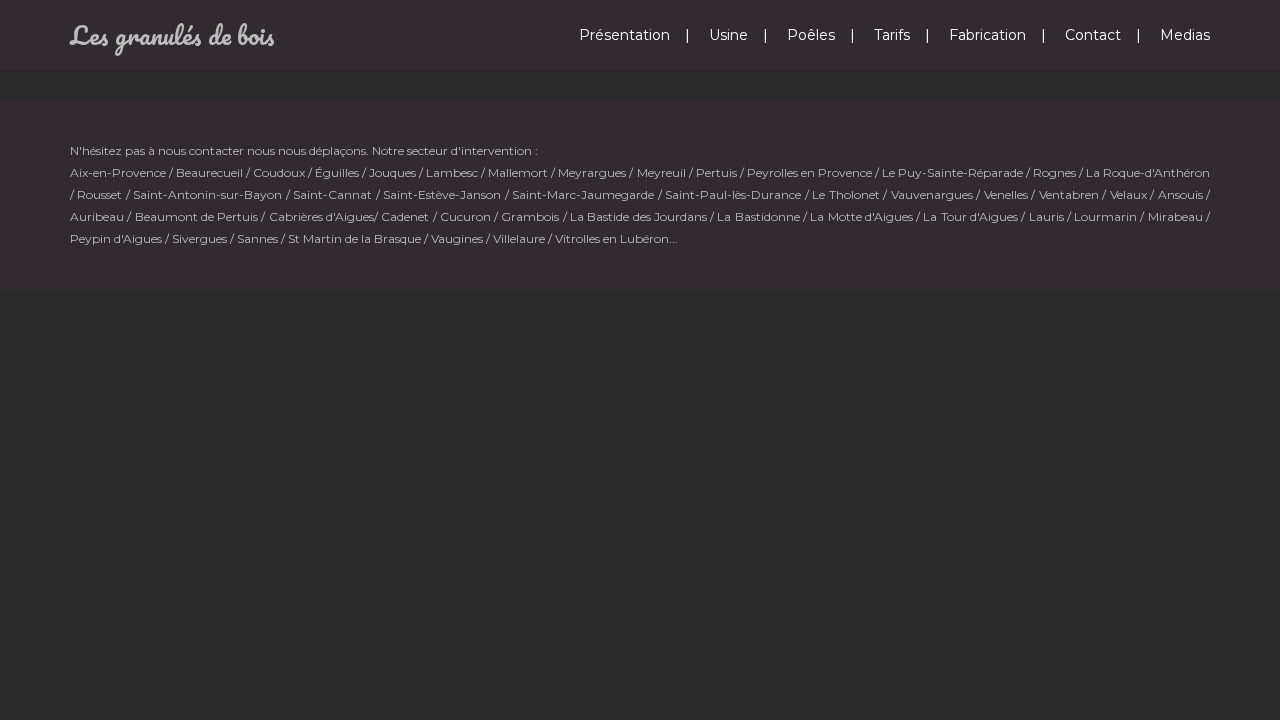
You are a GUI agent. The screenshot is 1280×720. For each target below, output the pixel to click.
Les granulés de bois (172, 35)
